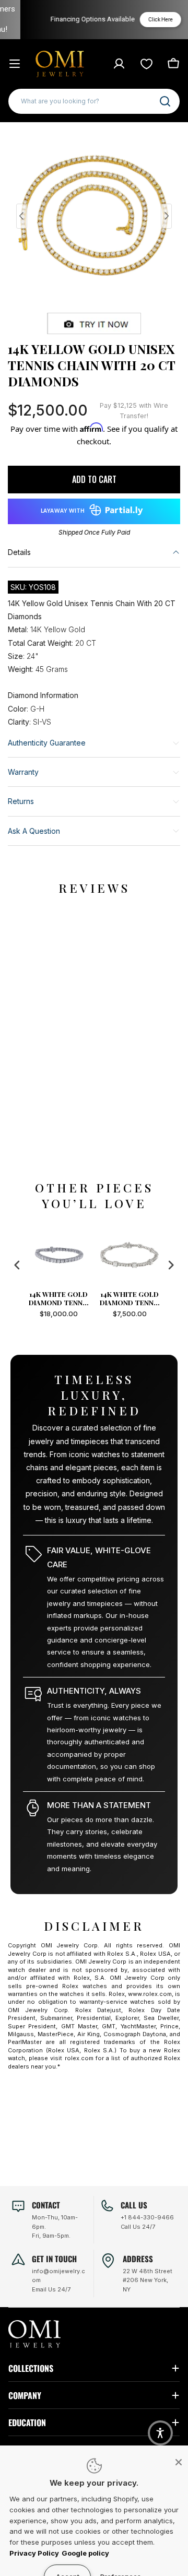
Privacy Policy (34, 2553)
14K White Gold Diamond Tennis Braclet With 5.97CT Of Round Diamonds (89, 1298)
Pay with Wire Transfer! (134, 411)
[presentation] (17, 1265)
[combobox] (94, 101)
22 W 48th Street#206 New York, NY (148, 2280)
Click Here (146, 20)
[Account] (119, 64)
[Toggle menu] (15, 64)
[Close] (179, 2462)
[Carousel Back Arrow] (22, 216)
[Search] (165, 101)
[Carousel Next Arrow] (166, 216)
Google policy (85, 2553)
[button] (160, 2433)
